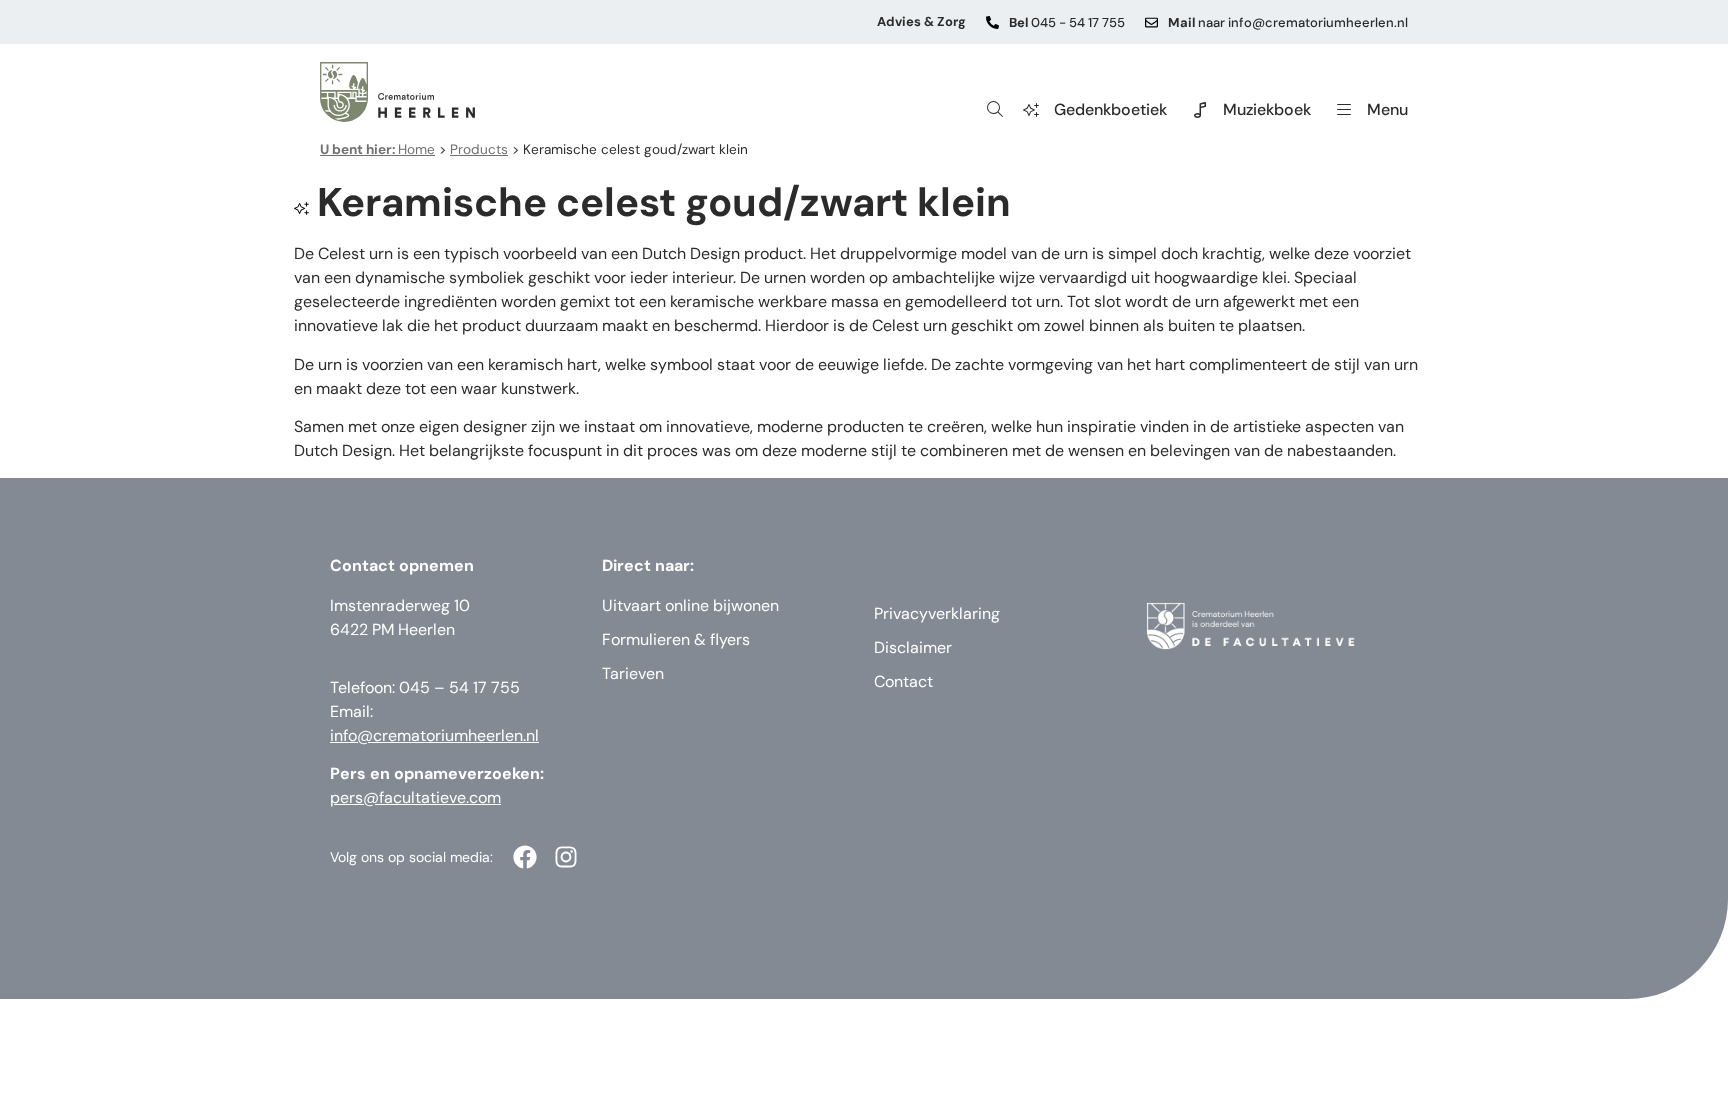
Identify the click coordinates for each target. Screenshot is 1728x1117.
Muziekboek (1267, 109)
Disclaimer (913, 647)
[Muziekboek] (1200, 110)
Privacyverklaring (937, 613)
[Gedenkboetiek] (1031, 110)
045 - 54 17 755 (1067, 22)
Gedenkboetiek (1110, 109)
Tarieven (633, 673)
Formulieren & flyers (676, 639)
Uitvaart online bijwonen (690, 605)
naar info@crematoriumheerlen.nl (1288, 22)
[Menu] (1344, 110)
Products (479, 149)
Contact (903, 681)
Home (377, 149)
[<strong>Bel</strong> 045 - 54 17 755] (992, 22)
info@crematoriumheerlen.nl (434, 735)
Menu (1387, 109)
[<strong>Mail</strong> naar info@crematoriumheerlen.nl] (1151, 22)
